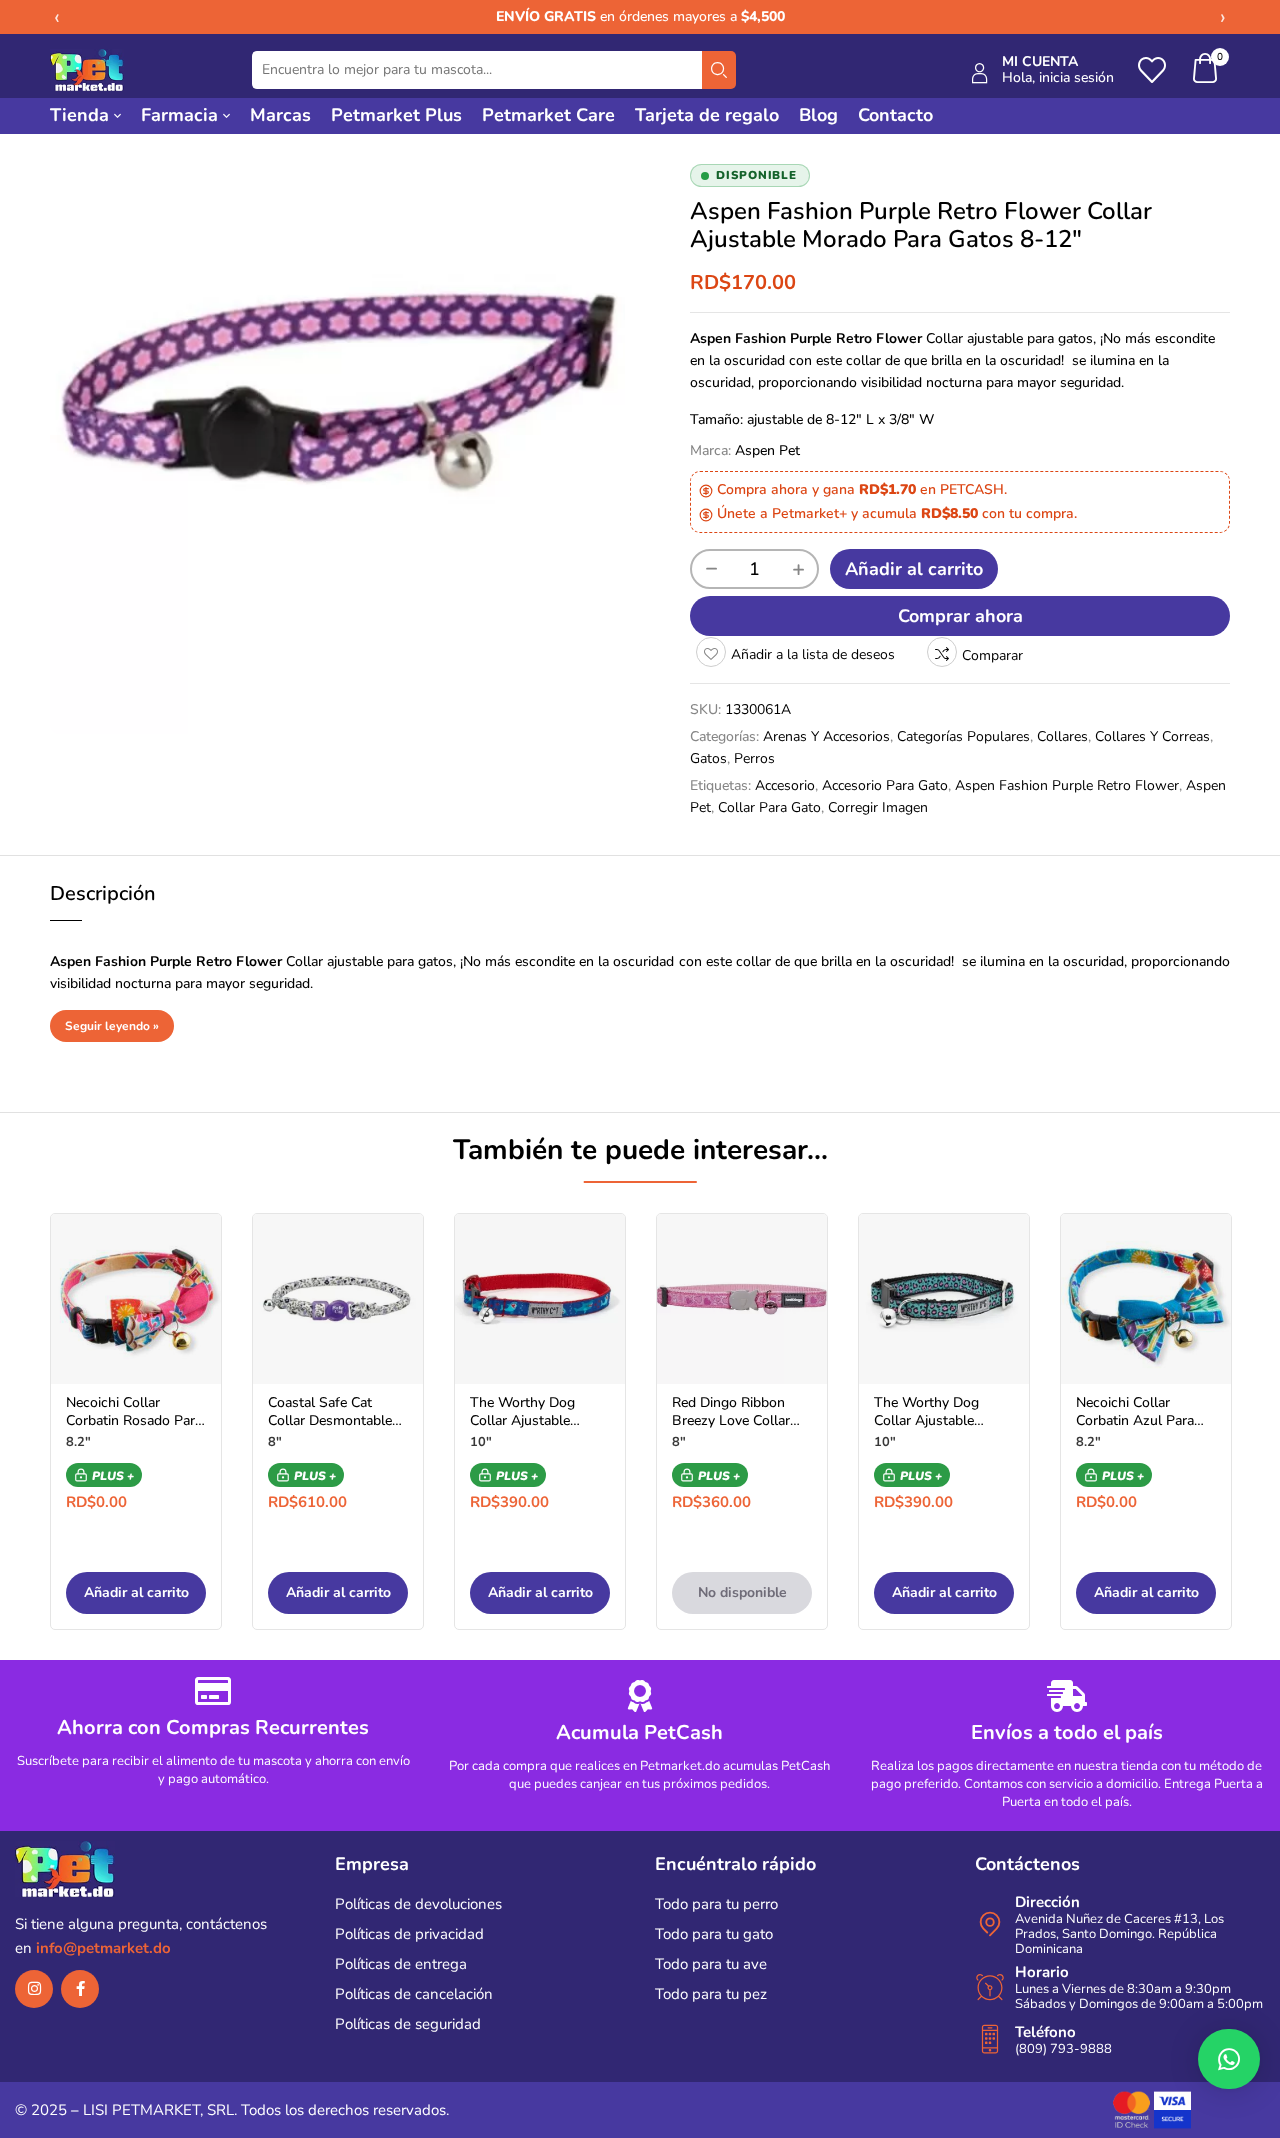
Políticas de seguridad (408, 2024)
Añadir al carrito (914, 569)
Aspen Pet (767, 450)
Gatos (708, 758)
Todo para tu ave (711, 1964)
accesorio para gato (885, 785)
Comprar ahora (960, 616)
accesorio (785, 785)
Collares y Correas (1152, 736)
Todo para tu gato (714, 1934)
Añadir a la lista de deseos (813, 654)
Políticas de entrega (401, 1964)
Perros (754, 758)
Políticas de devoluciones (418, 1904)
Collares (1062, 736)
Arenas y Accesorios (826, 736)
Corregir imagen (878, 807)
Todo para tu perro (716, 1904)
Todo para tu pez (711, 1994)
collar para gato (769, 807)
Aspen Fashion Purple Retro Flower (1067, 785)
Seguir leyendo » (112, 1026)
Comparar (992, 655)
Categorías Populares (963, 736)
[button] (1206, 70)
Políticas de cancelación (414, 1994)
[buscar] (719, 70)
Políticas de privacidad (409, 1934)
